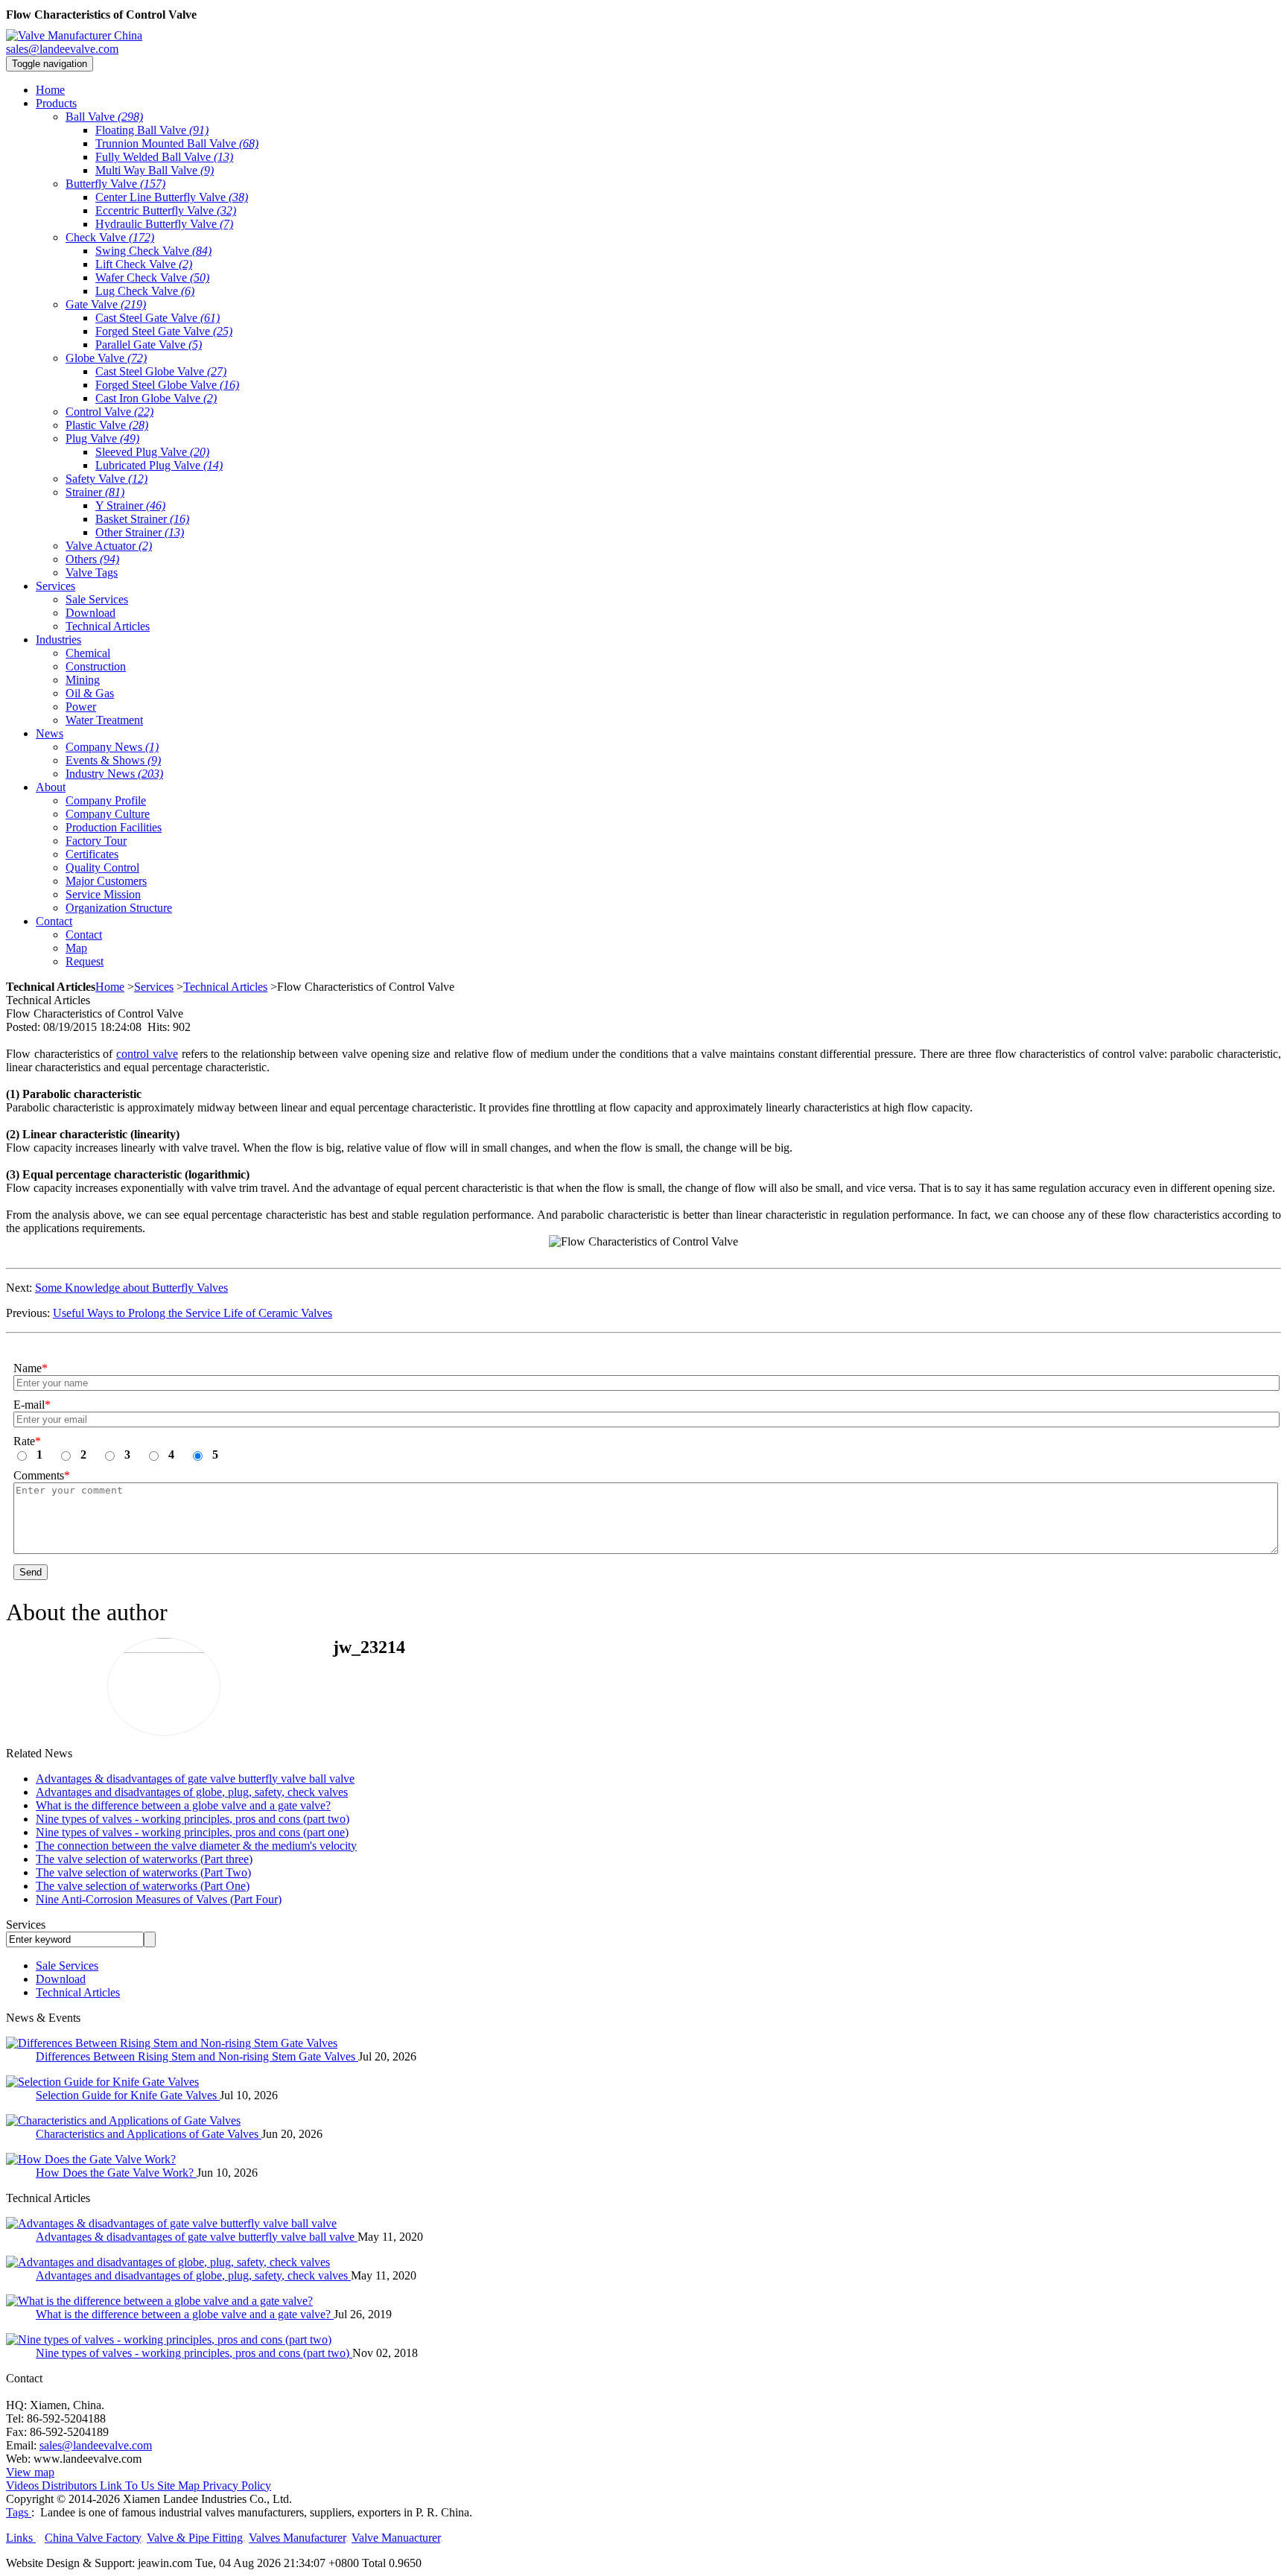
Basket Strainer (142, 519)
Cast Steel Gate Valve (158, 318)
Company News (112, 747)
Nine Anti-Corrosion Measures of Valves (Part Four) (159, 1899)
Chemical (88, 653)
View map (30, 2472)
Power (81, 707)
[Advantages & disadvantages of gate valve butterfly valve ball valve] (171, 2223)
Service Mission (103, 894)
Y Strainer (130, 505)
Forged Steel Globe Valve (167, 385)
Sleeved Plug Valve (152, 452)
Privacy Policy (237, 2485)
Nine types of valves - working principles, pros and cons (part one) (192, 1832)
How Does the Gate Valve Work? (116, 2173)
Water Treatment (104, 720)
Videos (22, 2485)
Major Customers (106, 881)
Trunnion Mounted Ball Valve (177, 143)
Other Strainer (140, 532)
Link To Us (127, 2485)
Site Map (178, 2485)
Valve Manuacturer (396, 2538)
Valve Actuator (109, 546)
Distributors (69, 2485)
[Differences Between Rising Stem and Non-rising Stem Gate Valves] (172, 2043)
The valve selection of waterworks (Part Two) (143, 1872)
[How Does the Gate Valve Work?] (91, 2159)
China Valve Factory (93, 2538)
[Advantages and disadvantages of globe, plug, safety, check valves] (168, 2262)
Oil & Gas (90, 693)
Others (92, 559)
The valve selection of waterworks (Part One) (143, 1886)
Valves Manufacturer (297, 2538)
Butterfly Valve (115, 184)
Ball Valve (104, 117)
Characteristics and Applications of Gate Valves (149, 2134)
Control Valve (109, 412)
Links (21, 2538)
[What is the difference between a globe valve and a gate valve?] (159, 2301)
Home (110, 987)
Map (76, 948)
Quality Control (102, 867)
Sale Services (97, 599)
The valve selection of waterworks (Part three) (144, 1859)
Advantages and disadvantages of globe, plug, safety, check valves (192, 1792)
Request (85, 961)
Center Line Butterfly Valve (172, 197)
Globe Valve (106, 358)
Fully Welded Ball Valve (164, 157)
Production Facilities (114, 827)
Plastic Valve (107, 425)
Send (31, 1572)
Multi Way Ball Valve (155, 170)
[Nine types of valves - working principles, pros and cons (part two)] (169, 2339)
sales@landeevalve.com (62, 49)
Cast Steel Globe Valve (161, 371)
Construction (96, 666)
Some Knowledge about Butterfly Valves (131, 1288)
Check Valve (110, 237)
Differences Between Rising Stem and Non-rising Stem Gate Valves (197, 2056)
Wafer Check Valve (152, 277)
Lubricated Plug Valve (159, 465)
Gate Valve (106, 304)
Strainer (95, 492)
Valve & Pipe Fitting (195, 2538)
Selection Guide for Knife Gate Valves (128, 2095)
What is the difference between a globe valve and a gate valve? (183, 1805)
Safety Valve (107, 479)
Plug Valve (102, 438)
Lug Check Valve (145, 291)
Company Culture (108, 814)
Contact (84, 935)
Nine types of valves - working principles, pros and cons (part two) (193, 1819)
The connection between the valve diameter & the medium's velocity (196, 1846)
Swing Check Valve (153, 251)
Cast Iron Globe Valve (156, 398)
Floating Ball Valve (152, 130)
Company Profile (106, 800)
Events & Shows (113, 760)
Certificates (92, 854)
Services (154, 987)
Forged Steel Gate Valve (164, 331)
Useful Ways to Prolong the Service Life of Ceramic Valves (193, 1313)
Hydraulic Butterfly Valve (164, 224)
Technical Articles (108, 626)
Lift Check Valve (144, 264)
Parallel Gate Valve (149, 345)
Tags (19, 2512)
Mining (83, 680)
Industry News (114, 774)
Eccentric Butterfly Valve (166, 210)
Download (90, 613)
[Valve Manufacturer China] (74, 35)
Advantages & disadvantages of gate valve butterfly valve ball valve (195, 1779)
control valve (147, 1054)
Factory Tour (96, 841)
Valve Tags (92, 572)
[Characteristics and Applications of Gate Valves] (123, 2120)
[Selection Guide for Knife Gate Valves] (102, 2082)
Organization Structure (119, 908)
